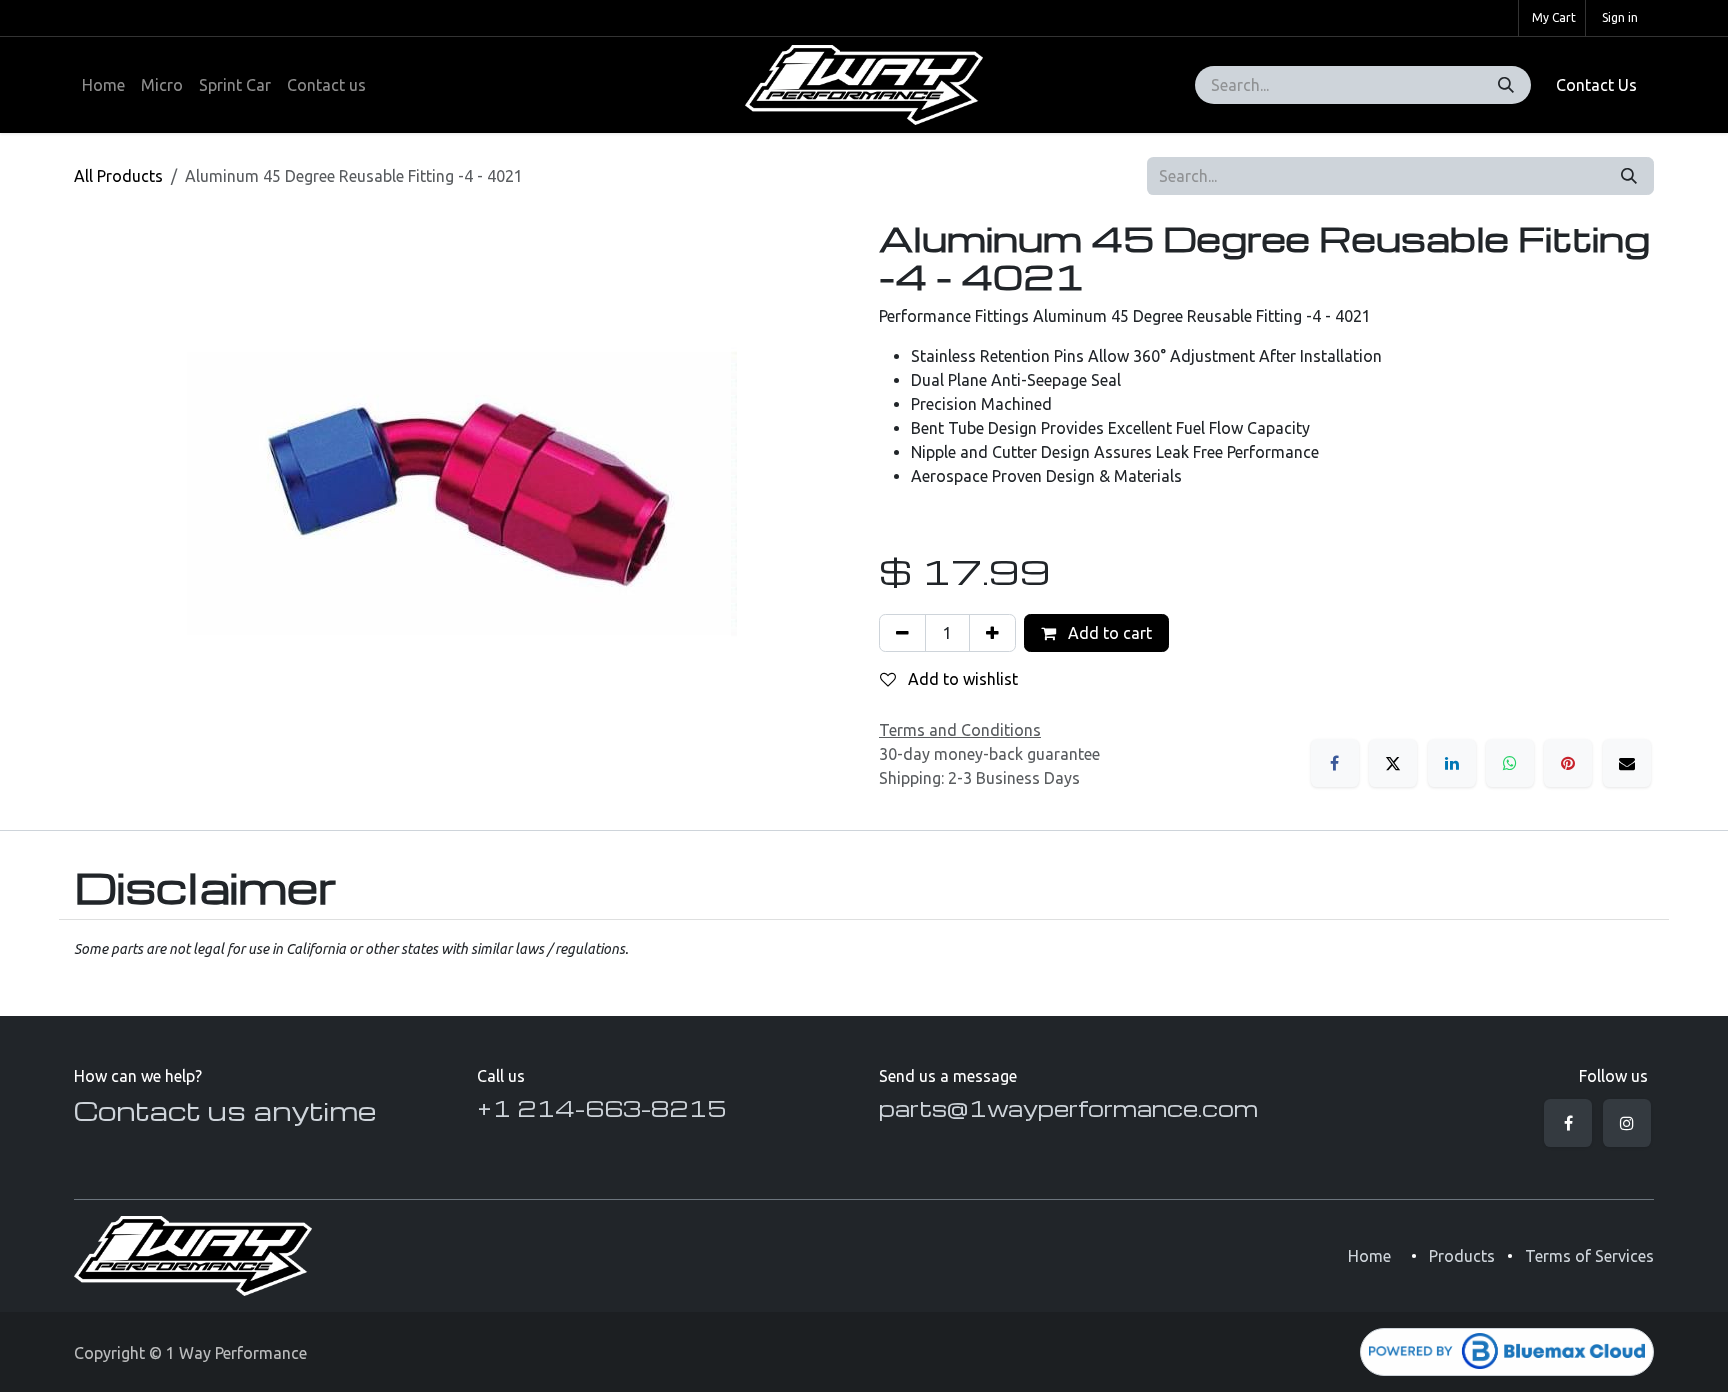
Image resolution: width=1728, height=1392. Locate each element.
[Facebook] (1335, 763)
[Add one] (992, 633)
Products (1462, 1256)
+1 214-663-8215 (601, 1108)
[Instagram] (1627, 1123)
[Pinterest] (1568, 763)
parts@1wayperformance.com (1068, 1108)
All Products (118, 176)
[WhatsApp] (1510, 763)
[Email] (1627, 763)
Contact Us (1596, 85)
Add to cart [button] (1108, 633)
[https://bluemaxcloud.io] (1507, 1352)
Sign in (1620, 17)
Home (1369, 1256)
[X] (1393, 763)
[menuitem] (103, 85)
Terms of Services (1589, 1256)
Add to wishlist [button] (961, 679)
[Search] (1506, 85)
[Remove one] (902, 633)
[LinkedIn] (1452, 763)
